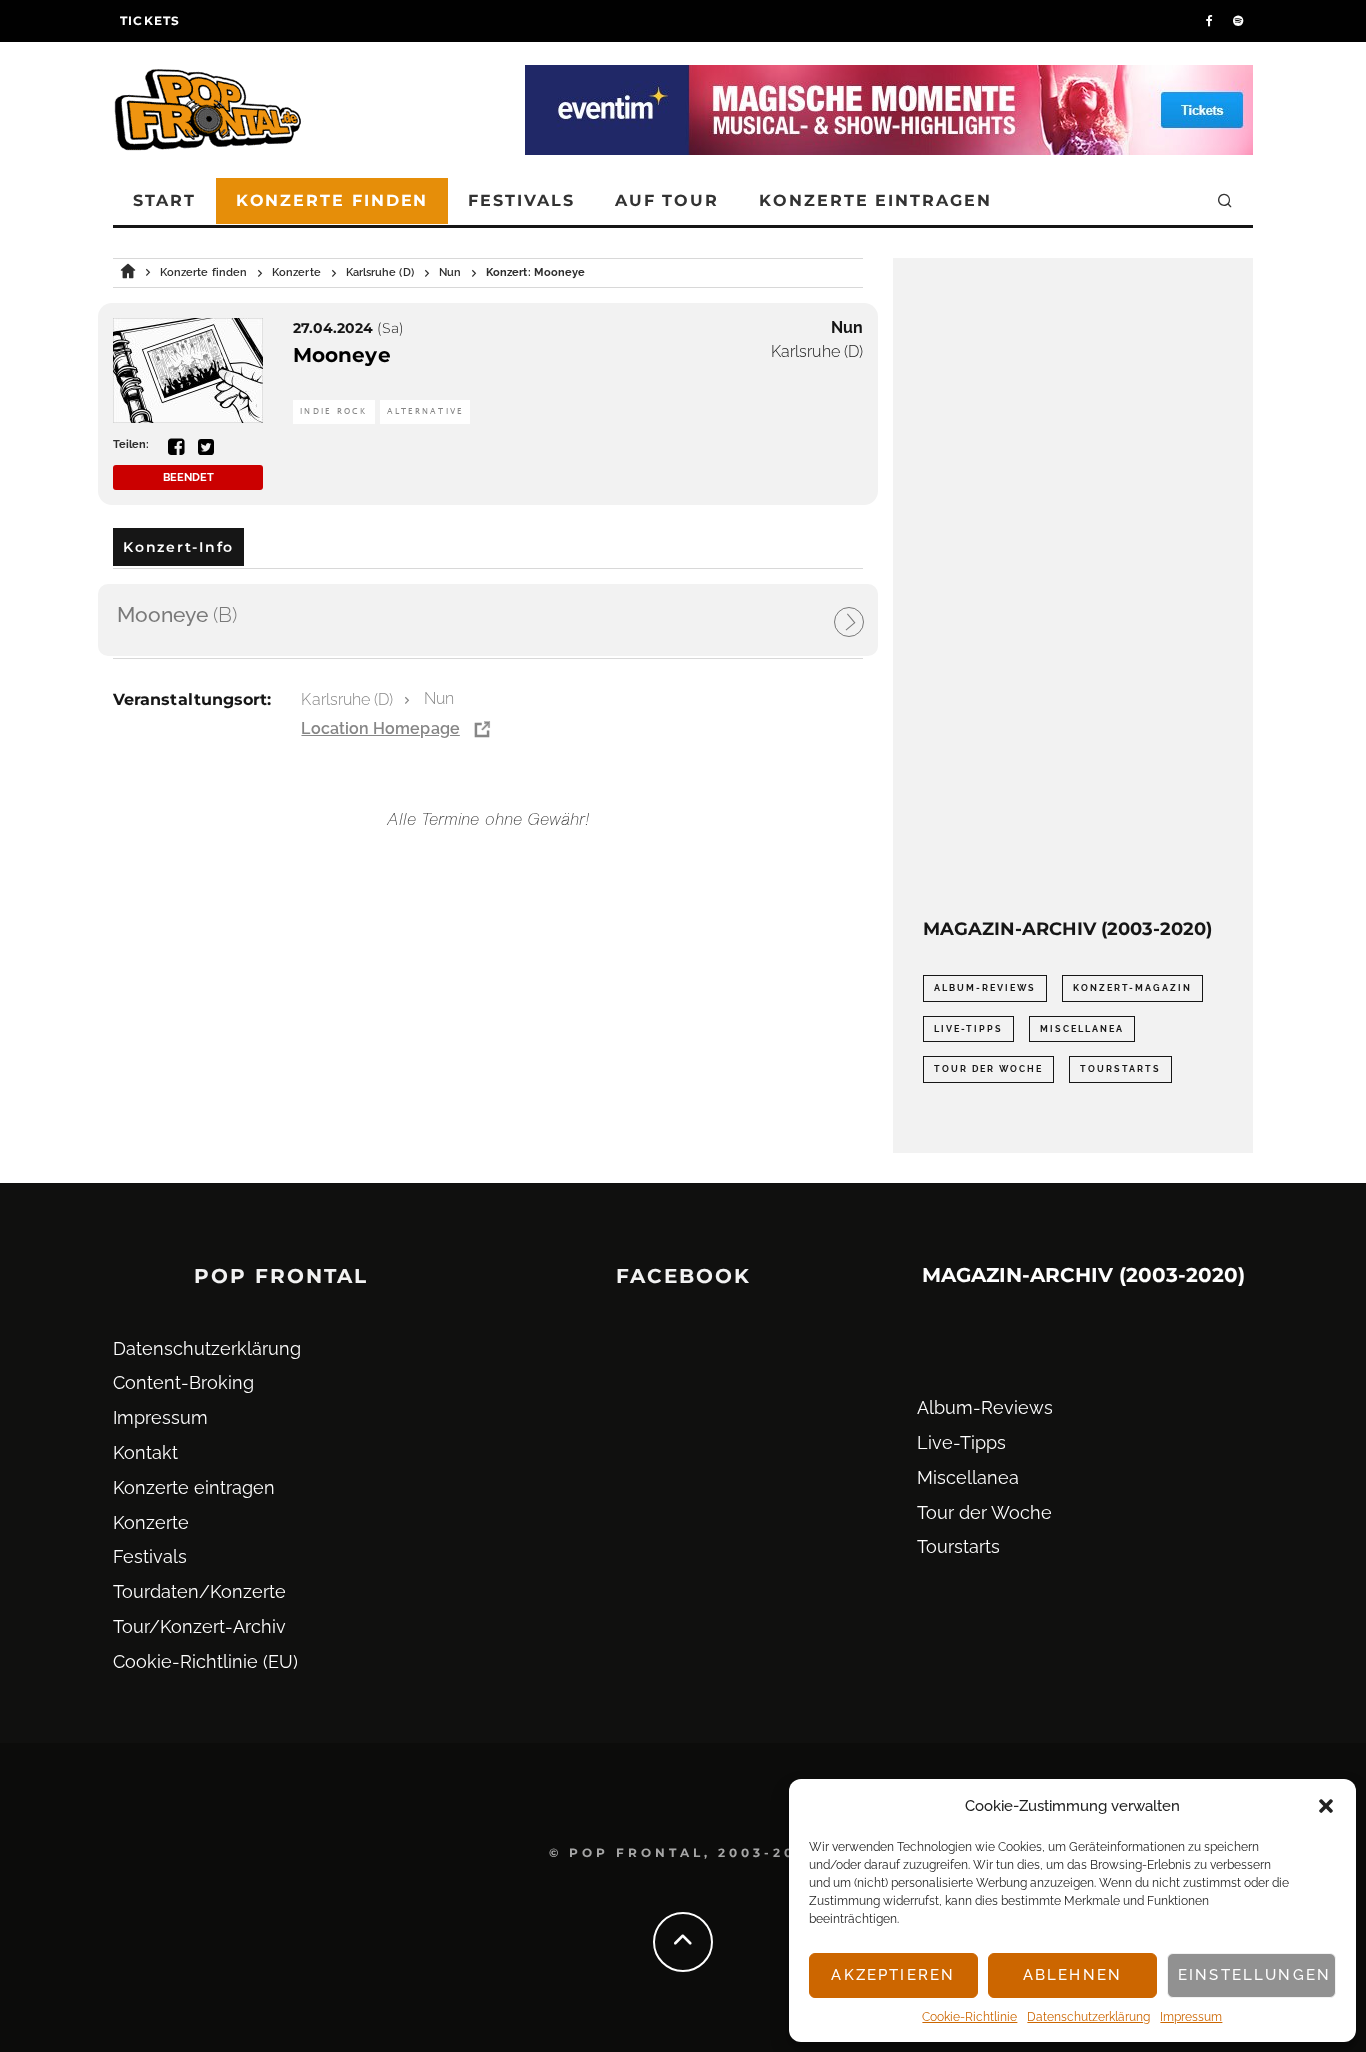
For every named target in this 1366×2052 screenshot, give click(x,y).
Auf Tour (667, 200)
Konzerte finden (332, 200)
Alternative (425, 411)
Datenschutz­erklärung (1088, 2017)
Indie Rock (334, 411)
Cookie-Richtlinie (969, 2017)
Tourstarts (1120, 1069)
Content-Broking (183, 1382)
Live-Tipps (968, 1029)
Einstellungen (1254, 1975)
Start (164, 200)
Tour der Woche (988, 1069)
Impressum (1191, 2017)
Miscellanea (1082, 1029)
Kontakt (145, 1452)
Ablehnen (1072, 1975)
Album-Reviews (985, 988)
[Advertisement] (1073, 588)
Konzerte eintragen (875, 200)
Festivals (521, 200)
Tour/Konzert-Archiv (199, 1626)
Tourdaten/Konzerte (199, 1591)
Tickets (150, 20)
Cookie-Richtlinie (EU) (205, 1661)
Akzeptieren (893, 1975)
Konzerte (151, 1522)
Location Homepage (380, 728)
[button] (1326, 1806)
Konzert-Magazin (1132, 988)
